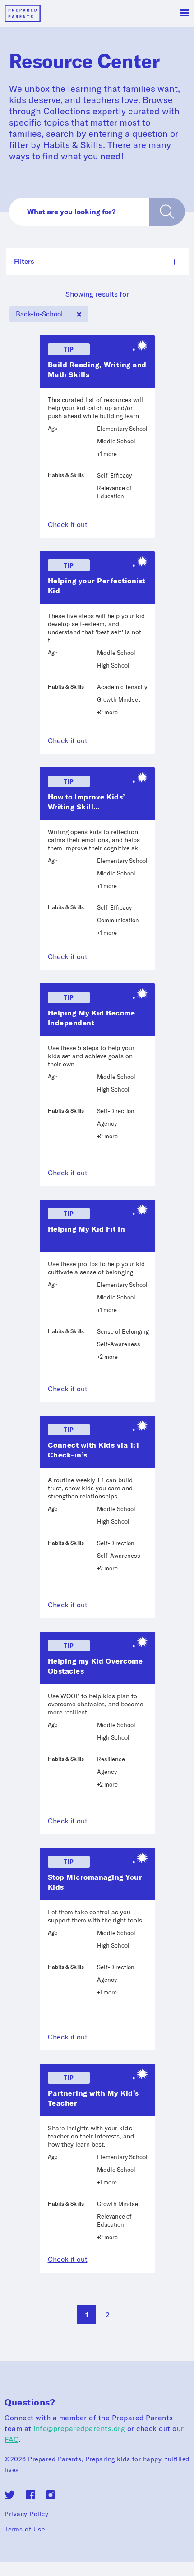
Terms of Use (25, 2529)
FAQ (12, 2439)
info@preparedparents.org (79, 2428)
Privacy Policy (26, 2514)
